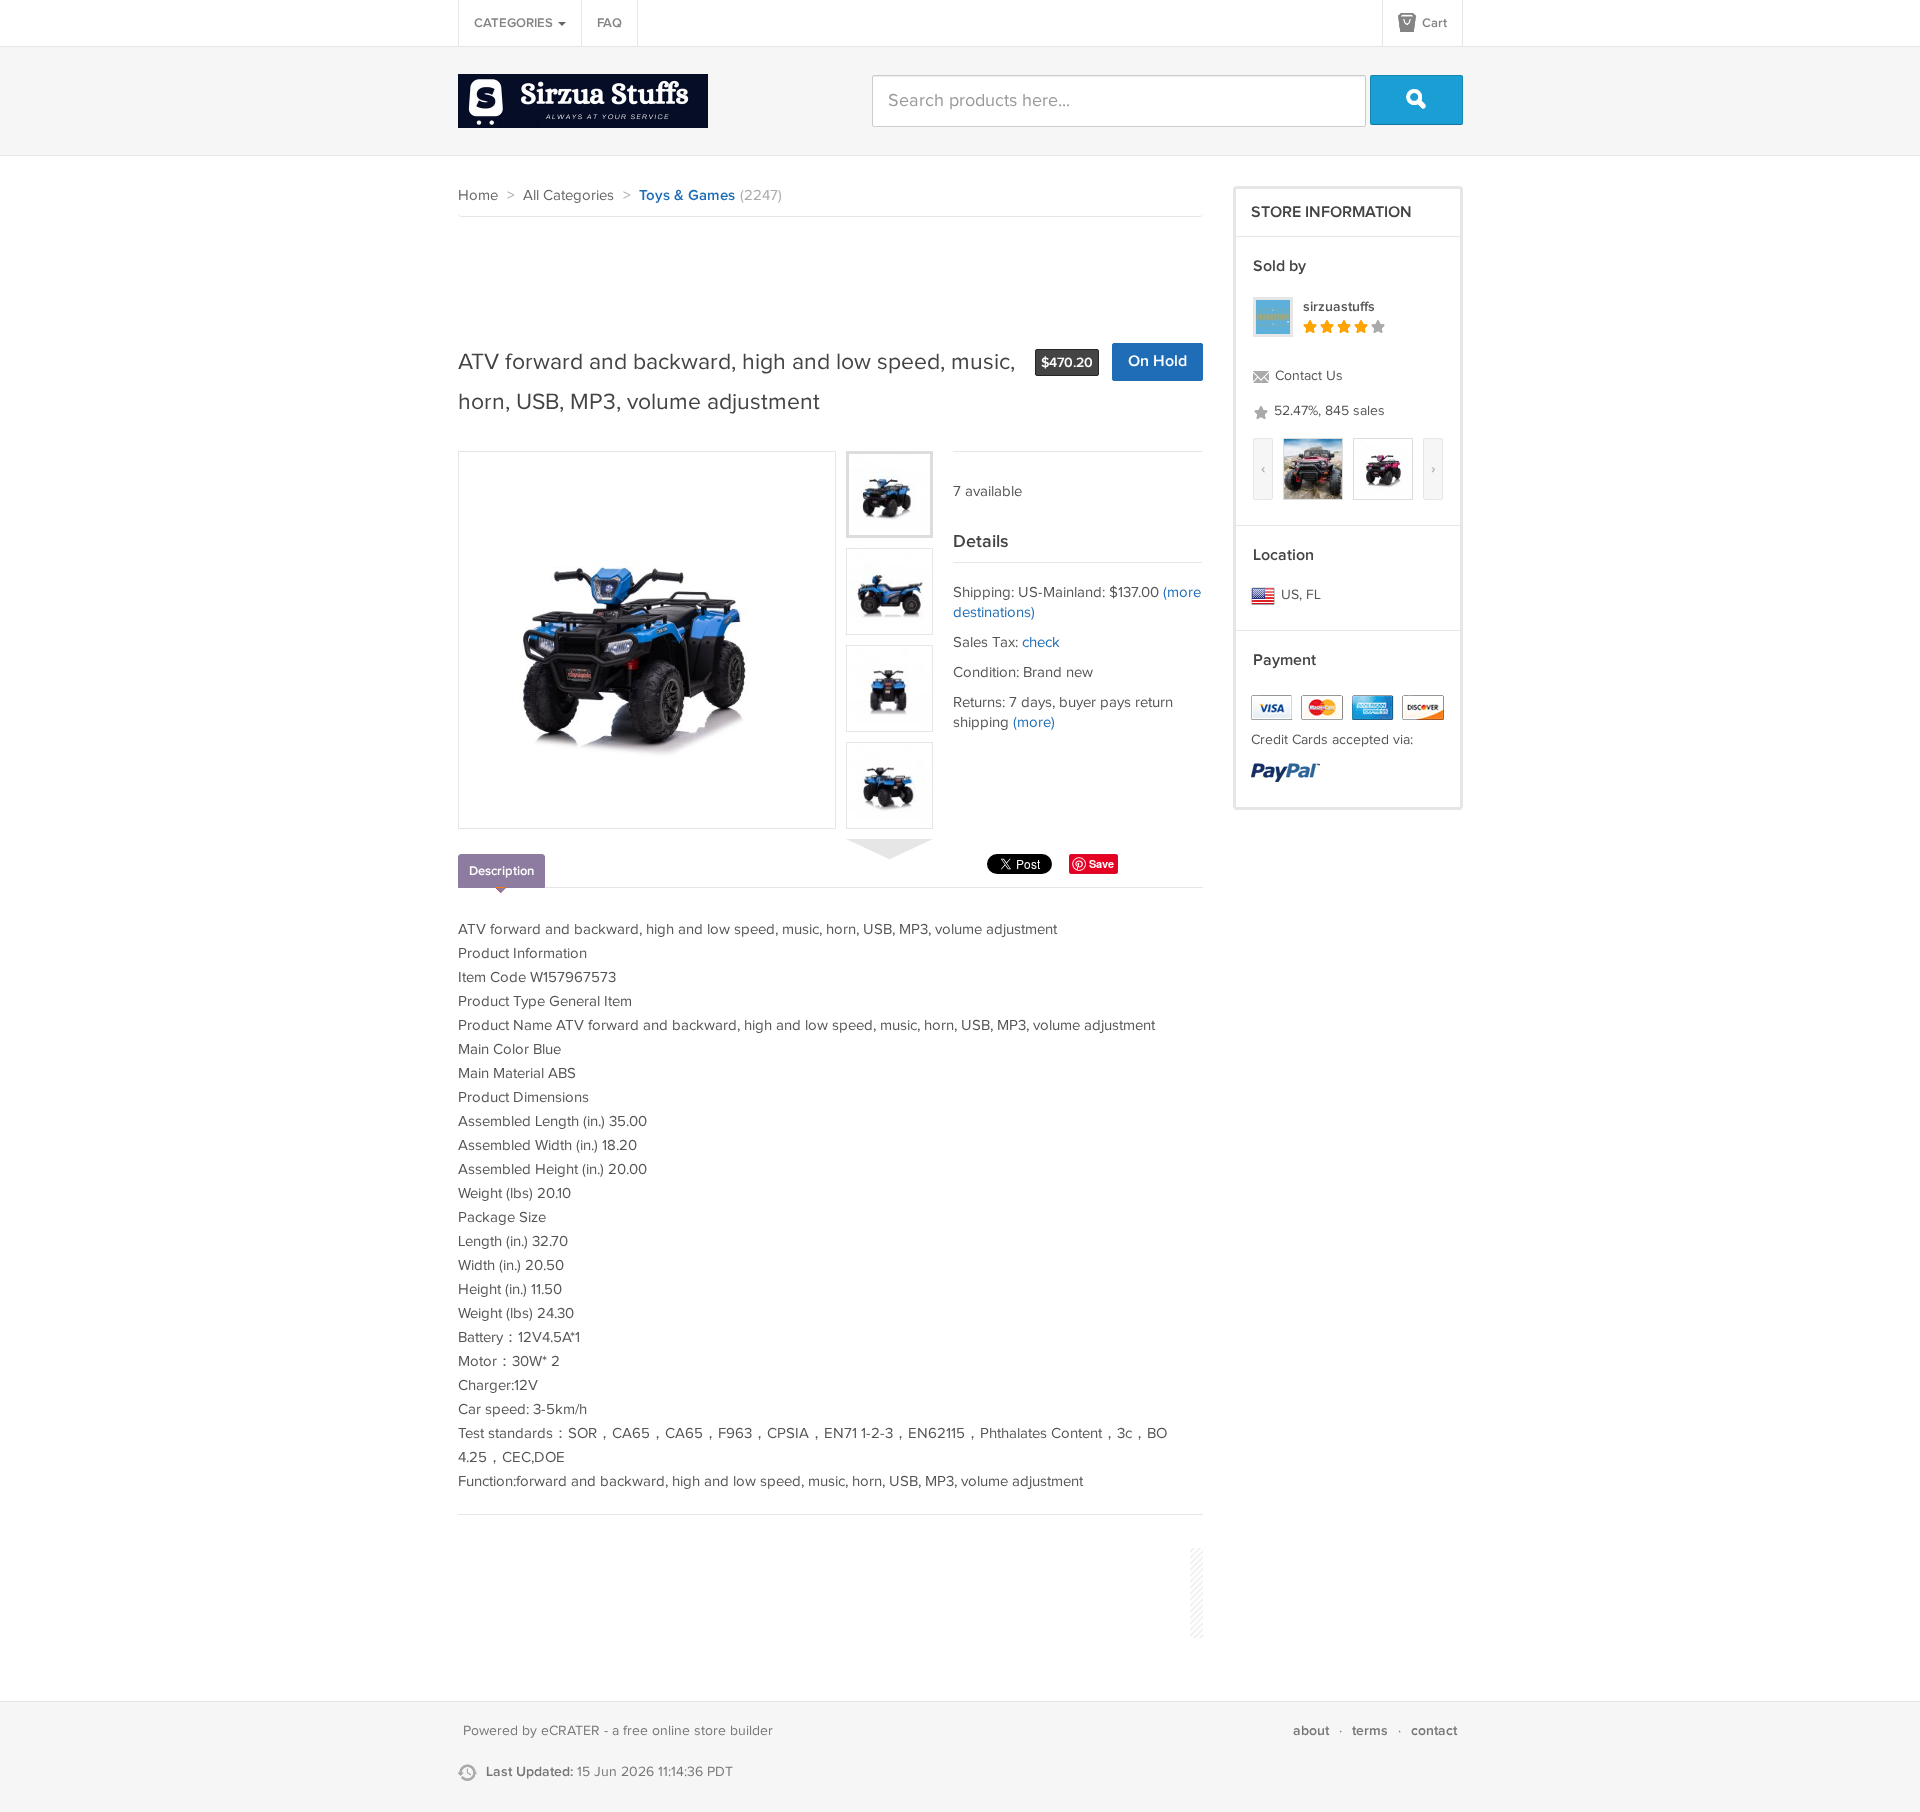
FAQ (609, 23)
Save (1101, 863)
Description (501, 871)
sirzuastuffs (1339, 306)
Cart (1433, 23)
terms (1370, 1730)
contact (1434, 1730)
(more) (1034, 722)
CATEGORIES (515, 23)
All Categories (568, 195)
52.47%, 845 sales (1327, 411)
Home (478, 195)
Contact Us (1307, 376)
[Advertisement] (822, 272)
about (1311, 1730)
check (1041, 642)
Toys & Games (687, 196)
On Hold (1157, 361)
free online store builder (698, 1731)
